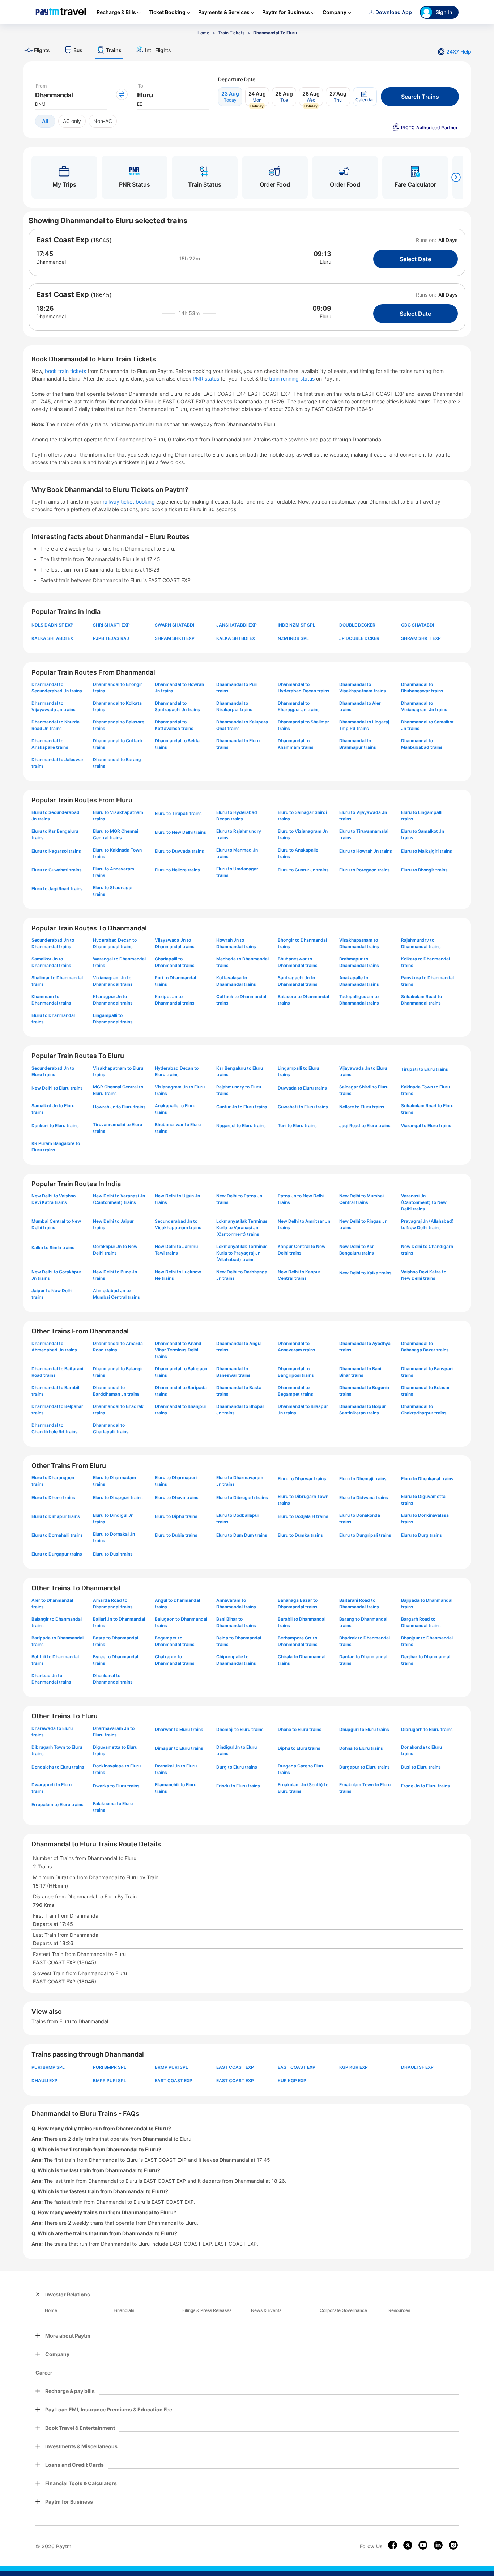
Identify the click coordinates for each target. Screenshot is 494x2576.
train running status (293, 379)
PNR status (207, 379)
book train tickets (66, 371)
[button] (365, 97)
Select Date (415, 259)
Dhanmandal (51, 262)
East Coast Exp (63, 240)
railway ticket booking (129, 502)
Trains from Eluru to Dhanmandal (70, 2021)
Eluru (325, 262)
